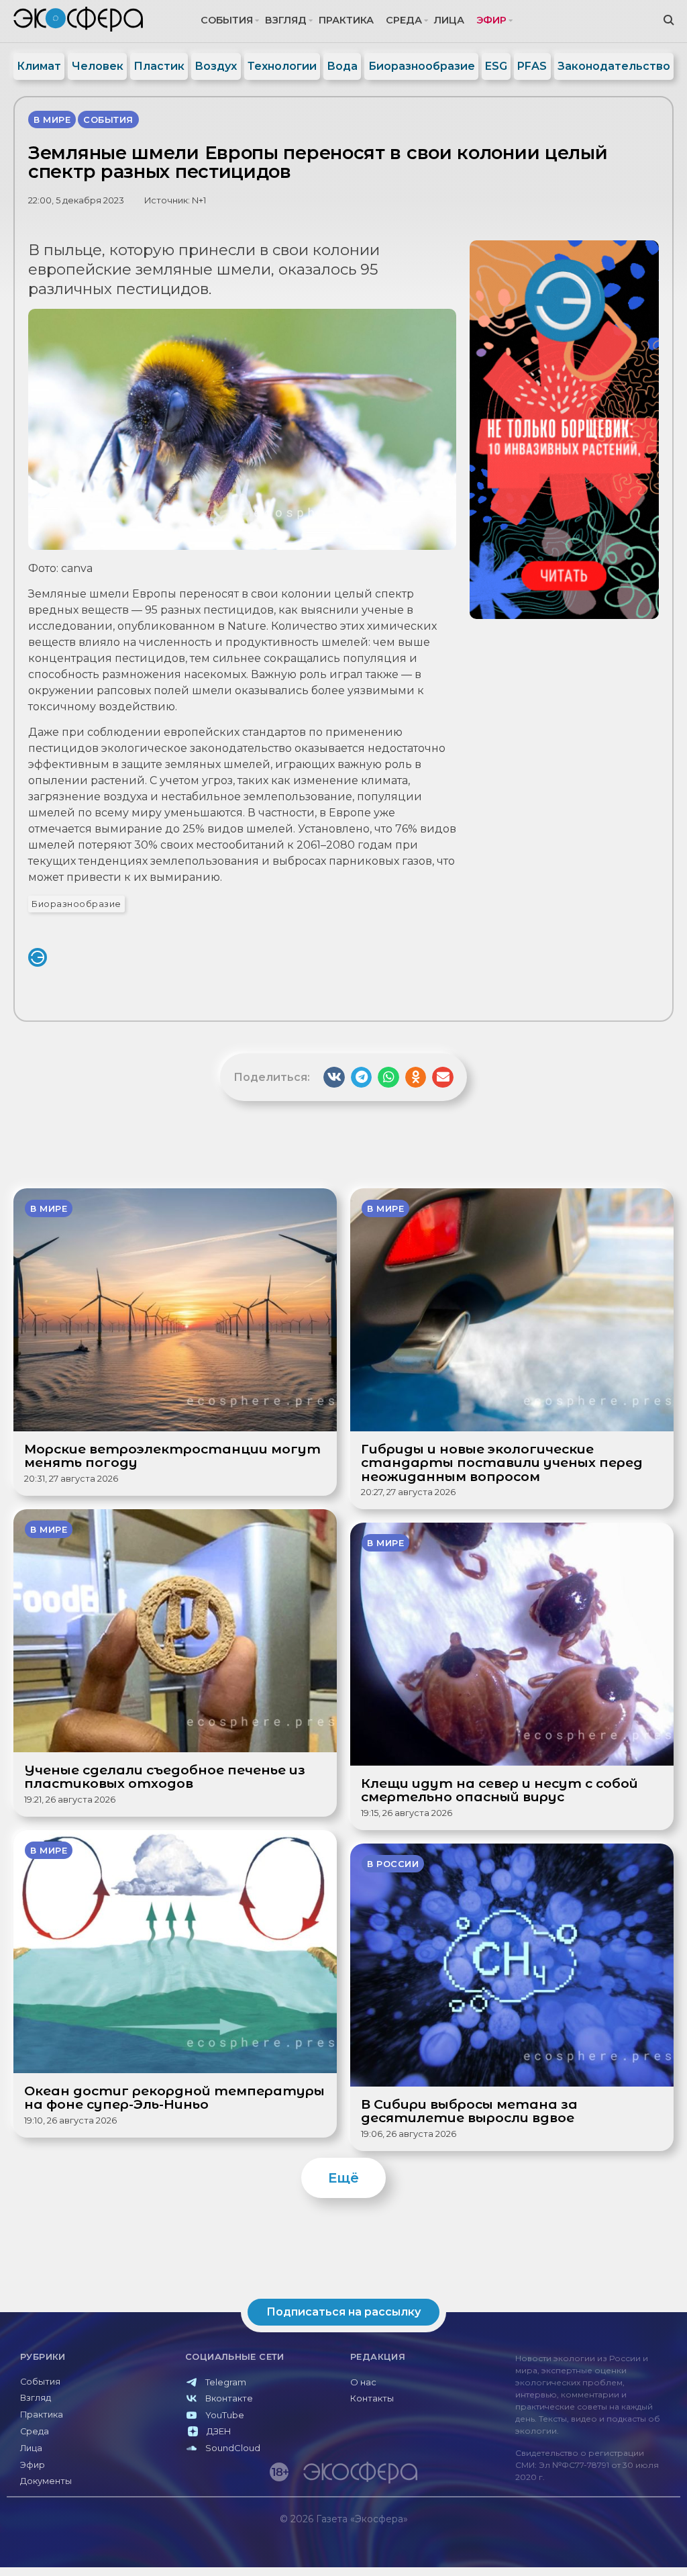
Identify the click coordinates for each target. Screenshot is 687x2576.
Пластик (159, 66)
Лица (449, 20)
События (227, 20)
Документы (46, 2481)
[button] (334, 1078)
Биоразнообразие (422, 66)
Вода (342, 66)
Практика (346, 20)
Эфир (491, 20)
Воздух (216, 66)
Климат (39, 66)
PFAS (532, 66)
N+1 (199, 200)
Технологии (282, 66)
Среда (404, 20)
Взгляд (286, 20)
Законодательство (614, 66)
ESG (496, 66)
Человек (98, 66)
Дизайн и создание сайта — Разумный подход (597, 2547)
